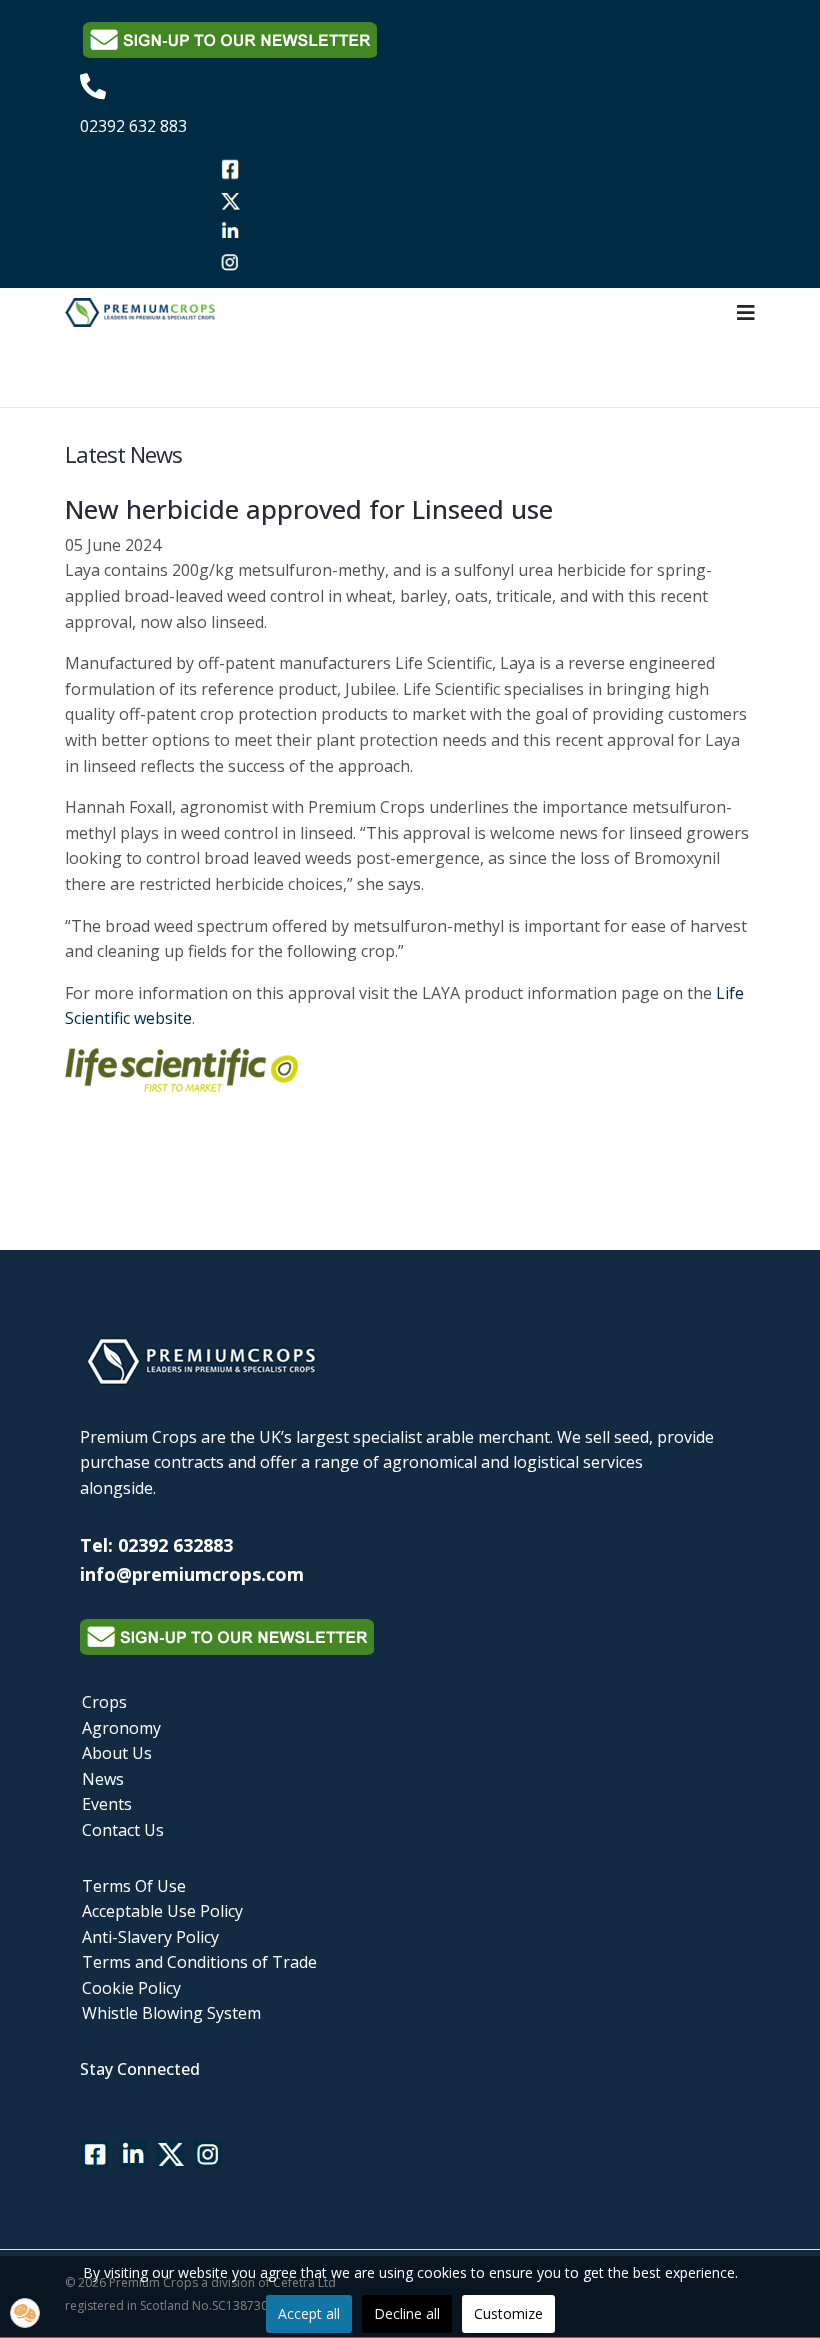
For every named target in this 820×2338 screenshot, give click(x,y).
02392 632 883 (133, 126)
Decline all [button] (407, 2313)
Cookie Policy (131, 1988)
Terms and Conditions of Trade (199, 1962)
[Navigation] (746, 313)
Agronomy (121, 1728)
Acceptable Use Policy (162, 1911)
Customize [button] (508, 2313)
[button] (25, 2313)
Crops (104, 1702)
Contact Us (123, 1830)
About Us (117, 1753)
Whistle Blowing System (171, 2013)
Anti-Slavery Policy (150, 1937)
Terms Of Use (134, 1886)
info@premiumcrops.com (192, 1574)
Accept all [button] (309, 2313)
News (103, 1779)
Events (107, 1804)
